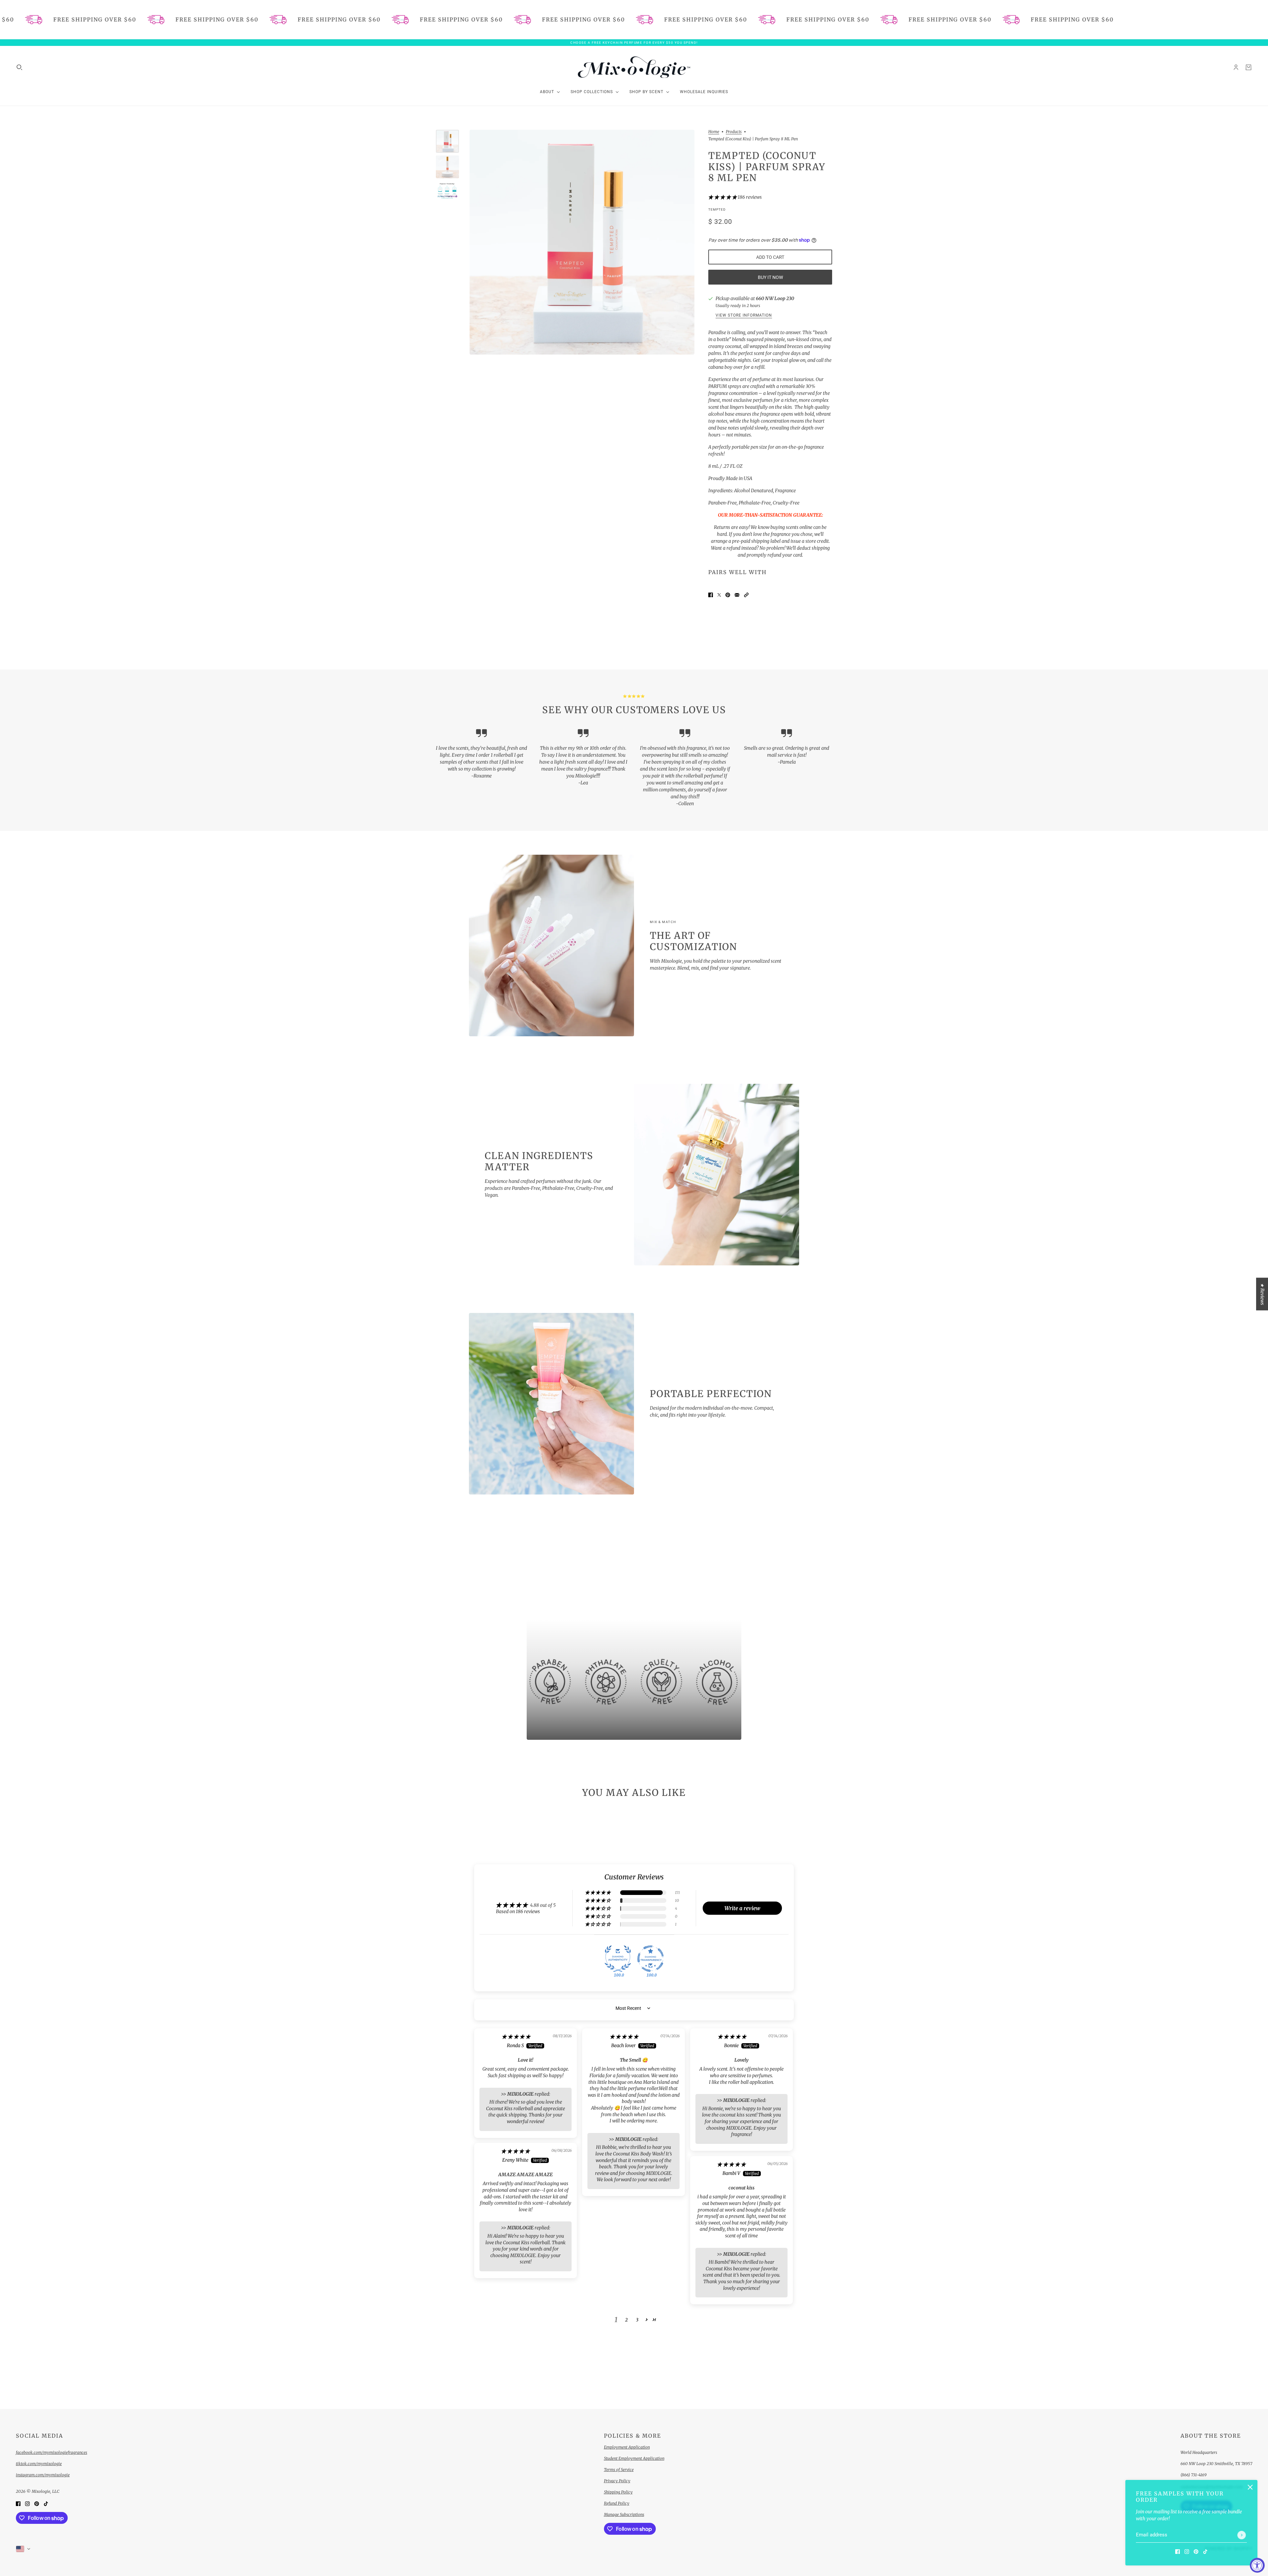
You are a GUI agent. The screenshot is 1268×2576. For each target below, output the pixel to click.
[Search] (19, 67)
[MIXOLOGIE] (634, 67)
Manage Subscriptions (624, 2514)
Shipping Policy (618, 2492)
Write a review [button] (742, 1908)
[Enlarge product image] (582, 242)
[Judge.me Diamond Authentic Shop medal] (618, 1959)
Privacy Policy (617, 2481)
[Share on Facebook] (711, 595)
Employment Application (627, 2447)
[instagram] (1187, 2551)
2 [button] (626, 2320)
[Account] (1236, 67)
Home (714, 132)
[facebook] (1178, 2551)
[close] (1250, 2487)
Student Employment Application (634, 2458)
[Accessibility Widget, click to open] (1257, 2565)
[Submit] (1242, 2535)
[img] (516, 2037)
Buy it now (770, 277)
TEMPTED (717, 209)
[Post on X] (719, 595)
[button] (723, 197)
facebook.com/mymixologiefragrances (52, 2452)
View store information (744, 315)
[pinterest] (1196, 2551)
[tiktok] (1205, 2551)
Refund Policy (617, 2503)
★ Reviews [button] (1262, 1294)
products (734, 132)
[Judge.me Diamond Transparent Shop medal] (651, 1959)
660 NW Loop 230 (775, 298)
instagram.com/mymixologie (43, 2475)
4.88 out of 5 (543, 1905)
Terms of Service (619, 2470)
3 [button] (637, 2320)
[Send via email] (737, 595)
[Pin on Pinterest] (728, 595)
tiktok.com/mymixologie (39, 2464)
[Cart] (1249, 67)
